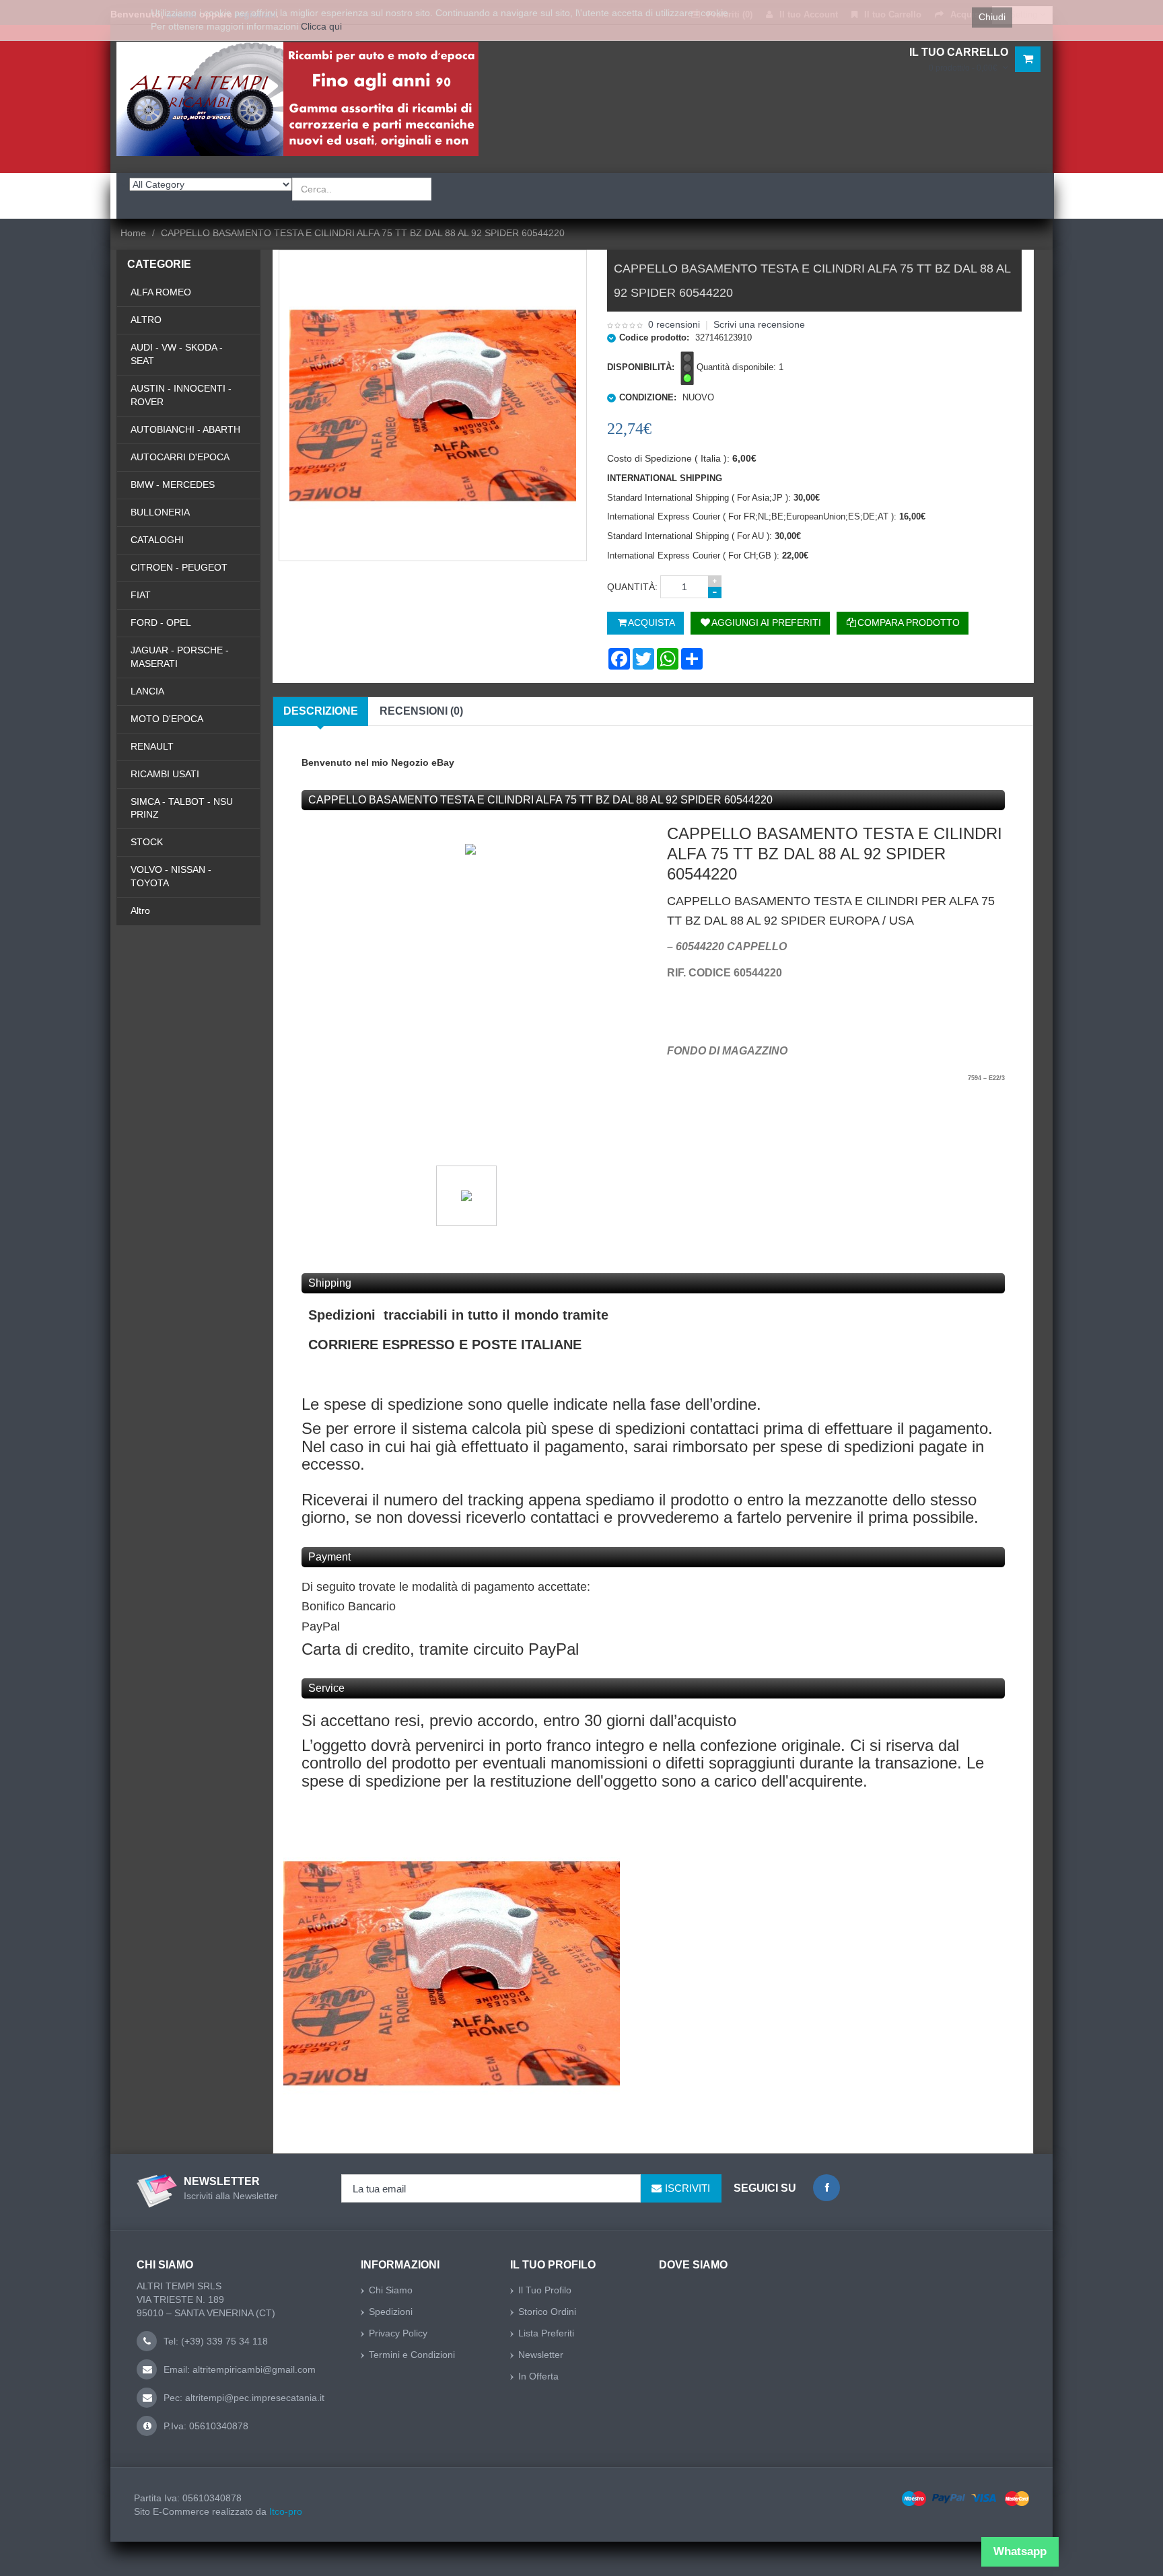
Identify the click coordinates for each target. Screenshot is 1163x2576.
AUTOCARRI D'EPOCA (180, 457)
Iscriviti (688, 2188)
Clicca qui (321, 26)
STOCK (147, 842)
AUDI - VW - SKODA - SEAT (177, 354)
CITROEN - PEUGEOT (179, 567)
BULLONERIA (160, 512)
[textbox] (362, 189)
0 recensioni (674, 324)
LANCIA (147, 691)
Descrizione (321, 711)
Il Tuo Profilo (545, 2290)
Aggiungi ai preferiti (766, 622)
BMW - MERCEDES (173, 485)
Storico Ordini (547, 2312)
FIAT (141, 595)
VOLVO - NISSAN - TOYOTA (171, 876)
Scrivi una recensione (759, 324)
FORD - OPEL (161, 622)
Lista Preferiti (546, 2333)
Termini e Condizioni (412, 2355)
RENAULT (152, 746)
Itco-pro (286, 2511)
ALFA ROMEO (161, 292)
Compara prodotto (909, 622)
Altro (140, 910)
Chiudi (992, 17)
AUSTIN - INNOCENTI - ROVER (181, 395)
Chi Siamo (391, 2290)
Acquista (651, 622)
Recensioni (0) (421, 711)
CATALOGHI (157, 540)
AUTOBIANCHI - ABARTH (185, 429)
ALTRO (146, 320)
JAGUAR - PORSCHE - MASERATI (180, 657)
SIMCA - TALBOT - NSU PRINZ (182, 808)
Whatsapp (1020, 2551)
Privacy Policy (398, 2333)
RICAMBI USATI (165, 774)
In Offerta (538, 2376)
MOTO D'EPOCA (167, 719)
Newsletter (541, 2355)
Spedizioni (391, 2312)
